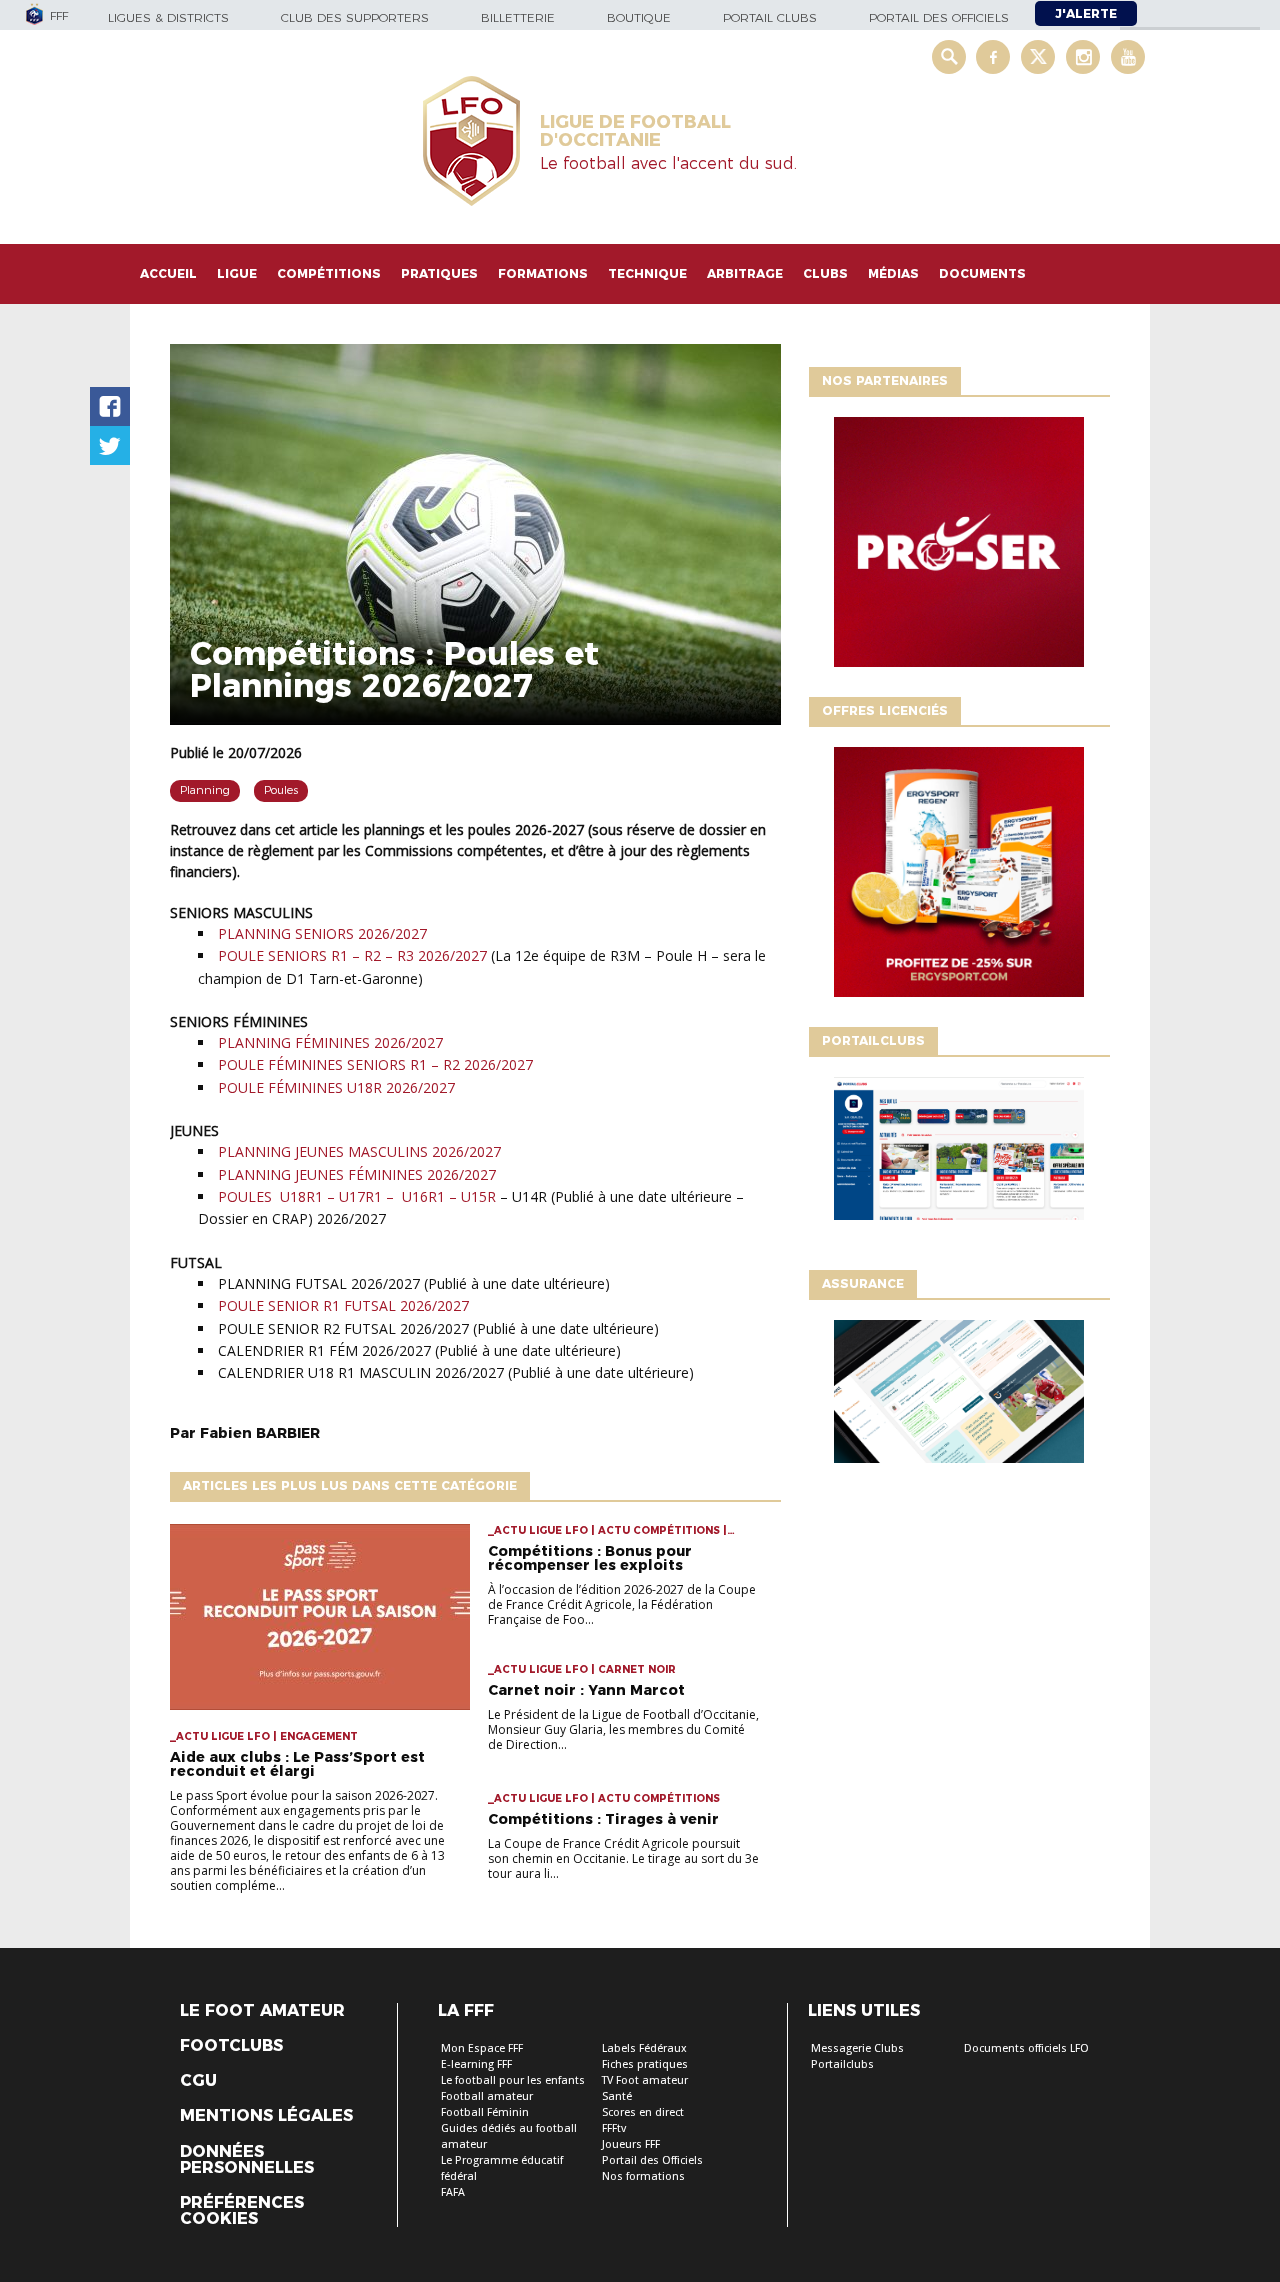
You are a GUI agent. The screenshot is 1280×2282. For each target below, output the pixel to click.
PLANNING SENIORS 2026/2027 (322, 933)
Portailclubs (842, 2064)
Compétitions (329, 273)
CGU (198, 2081)
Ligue (237, 273)
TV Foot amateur (645, 2080)
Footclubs (231, 2046)
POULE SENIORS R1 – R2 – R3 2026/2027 (352, 955)
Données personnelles (247, 2160)
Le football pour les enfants (513, 2080)
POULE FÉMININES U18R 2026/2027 (336, 1087)
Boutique (639, 17)
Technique (647, 273)
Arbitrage (745, 273)
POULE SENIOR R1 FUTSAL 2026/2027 (343, 1305)
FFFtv (614, 2128)
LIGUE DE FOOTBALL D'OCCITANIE (635, 131)
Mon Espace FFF (482, 2048)
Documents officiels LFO (1026, 2048)
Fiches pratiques (645, 2064)
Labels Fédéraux (644, 2048)
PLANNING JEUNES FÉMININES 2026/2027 (357, 1174)
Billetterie (518, 17)
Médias (893, 273)
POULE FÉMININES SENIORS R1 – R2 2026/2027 (377, 1064)
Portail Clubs (770, 17)
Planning (205, 790)
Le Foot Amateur (262, 2011)
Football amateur (487, 2096)
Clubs (825, 273)
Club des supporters (355, 17)
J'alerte (1086, 13)
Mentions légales (266, 2116)
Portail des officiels (939, 17)
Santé (617, 2096)
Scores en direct (643, 2112)
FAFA (453, 2192)
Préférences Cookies (242, 2211)
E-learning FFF (476, 2064)
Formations (543, 273)
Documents (982, 273)
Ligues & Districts (168, 17)
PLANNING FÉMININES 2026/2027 (332, 1042)
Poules (281, 790)
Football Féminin (485, 2112)
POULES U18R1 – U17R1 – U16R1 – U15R (357, 1196)
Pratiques (439, 273)
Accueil (168, 273)
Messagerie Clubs (857, 2048)
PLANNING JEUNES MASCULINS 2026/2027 (361, 1151)
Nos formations (643, 2176)
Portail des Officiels (652, 2160)
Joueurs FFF (631, 2144)
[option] (959, 547)
